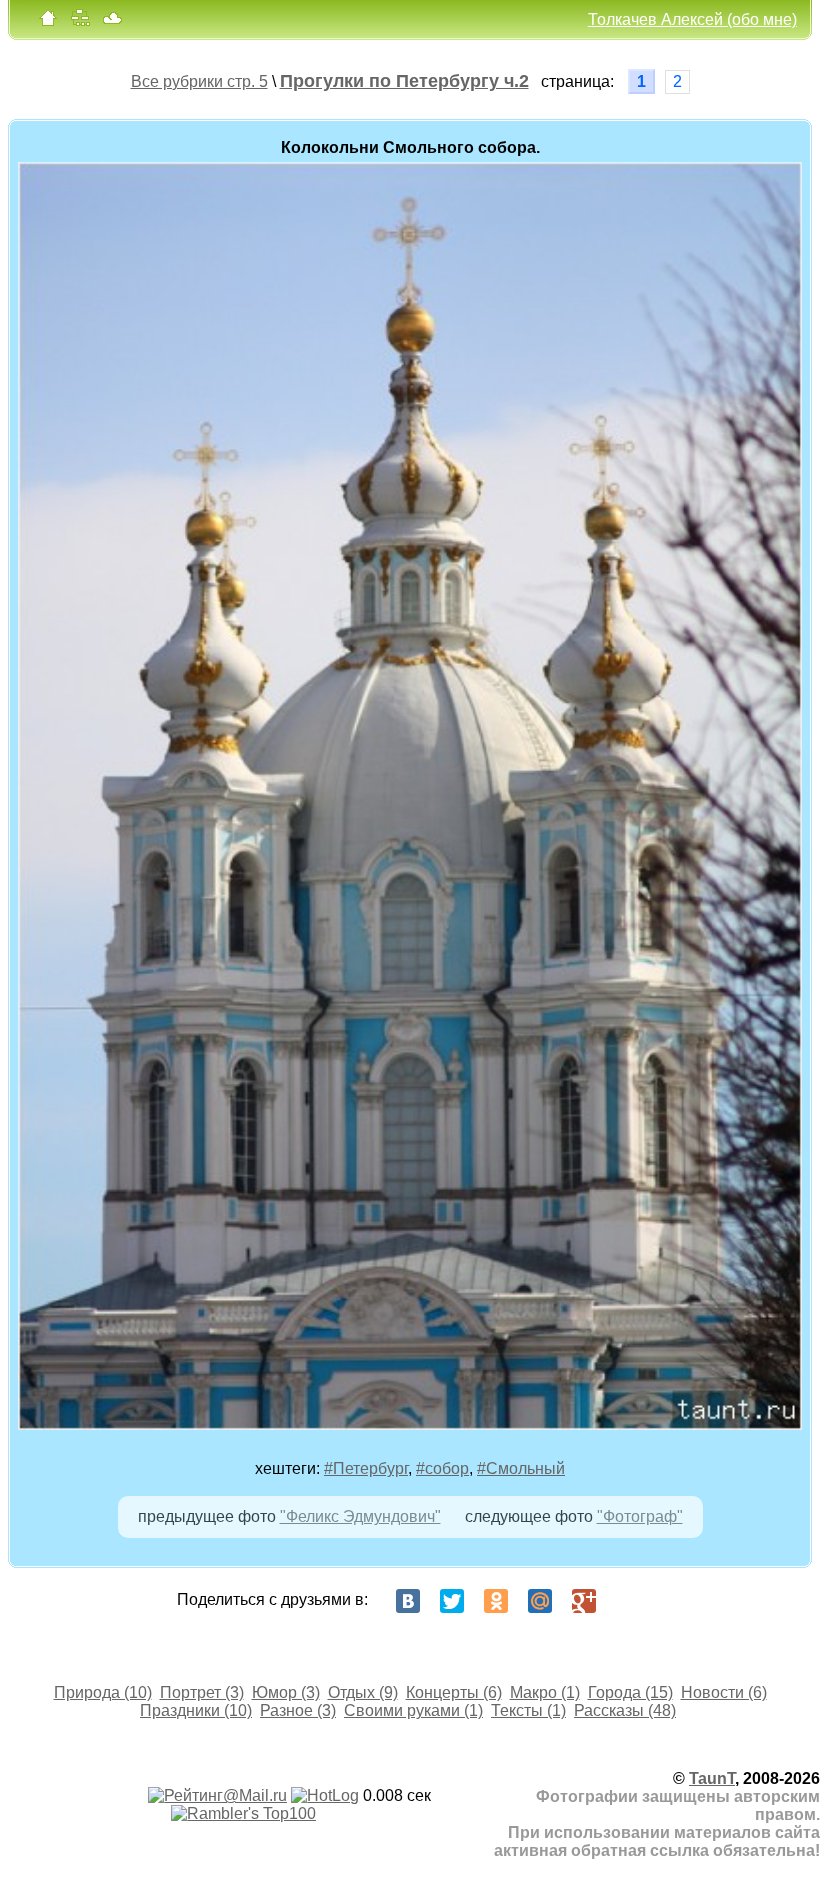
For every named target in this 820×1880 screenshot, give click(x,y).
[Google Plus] (584, 1601)
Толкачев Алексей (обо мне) (692, 19)
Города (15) (630, 1692)
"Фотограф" (640, 1516)
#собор (442, 1468)
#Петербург (366, 1468)
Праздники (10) (196, 1710)
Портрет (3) (202, 1692)
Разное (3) (298, 1710)
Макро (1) (545, 1692)
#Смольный (521, 1468)
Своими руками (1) (413, 1710)
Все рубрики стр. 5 (199, 81)
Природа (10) (103, 1692)
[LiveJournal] (628, 1601)
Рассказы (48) (625, 1710)
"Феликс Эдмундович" (360, 1516)
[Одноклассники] (496, 1601)
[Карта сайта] (80, 22)
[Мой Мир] (540, 1601)
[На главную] (48, 22)
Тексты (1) (528, 1710)
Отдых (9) (363, 1692)
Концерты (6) (454, 1692)
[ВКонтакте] (408, 1601)
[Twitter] (452, 1601)
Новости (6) (724, 1692)
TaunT (712, 1778)
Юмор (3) (286, 1692)
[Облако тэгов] (112, 22)
